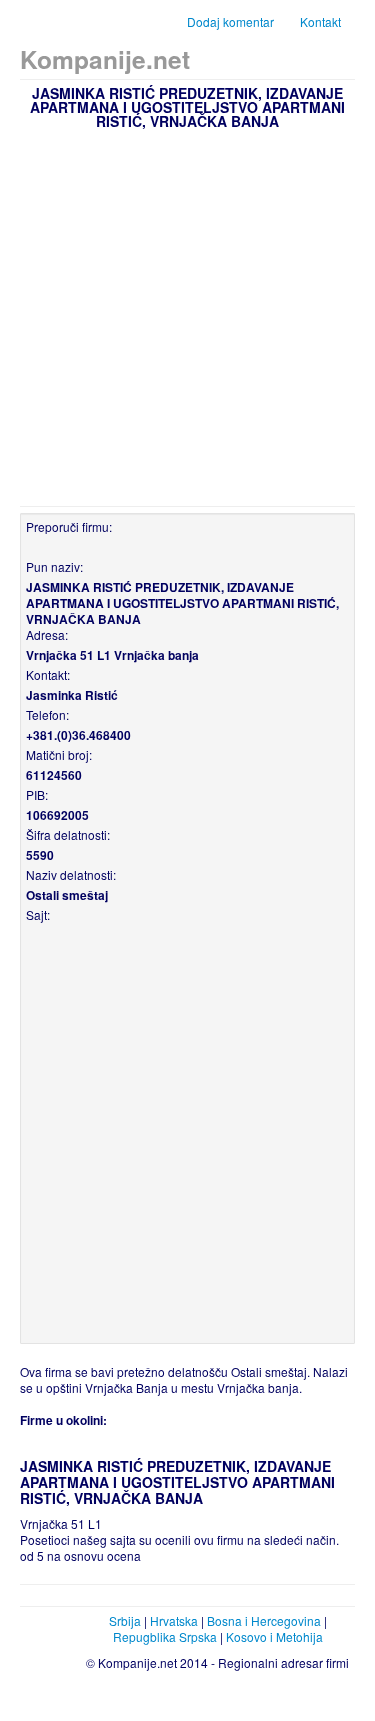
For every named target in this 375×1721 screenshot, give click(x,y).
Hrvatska (174, 1620)
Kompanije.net (105, 59)
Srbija (125, 1620)
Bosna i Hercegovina (264, 1620)
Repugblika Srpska (165, 1636)
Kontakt (320, 21)
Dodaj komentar (230, 21)
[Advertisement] (187, 315)
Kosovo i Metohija (274, 1636)
